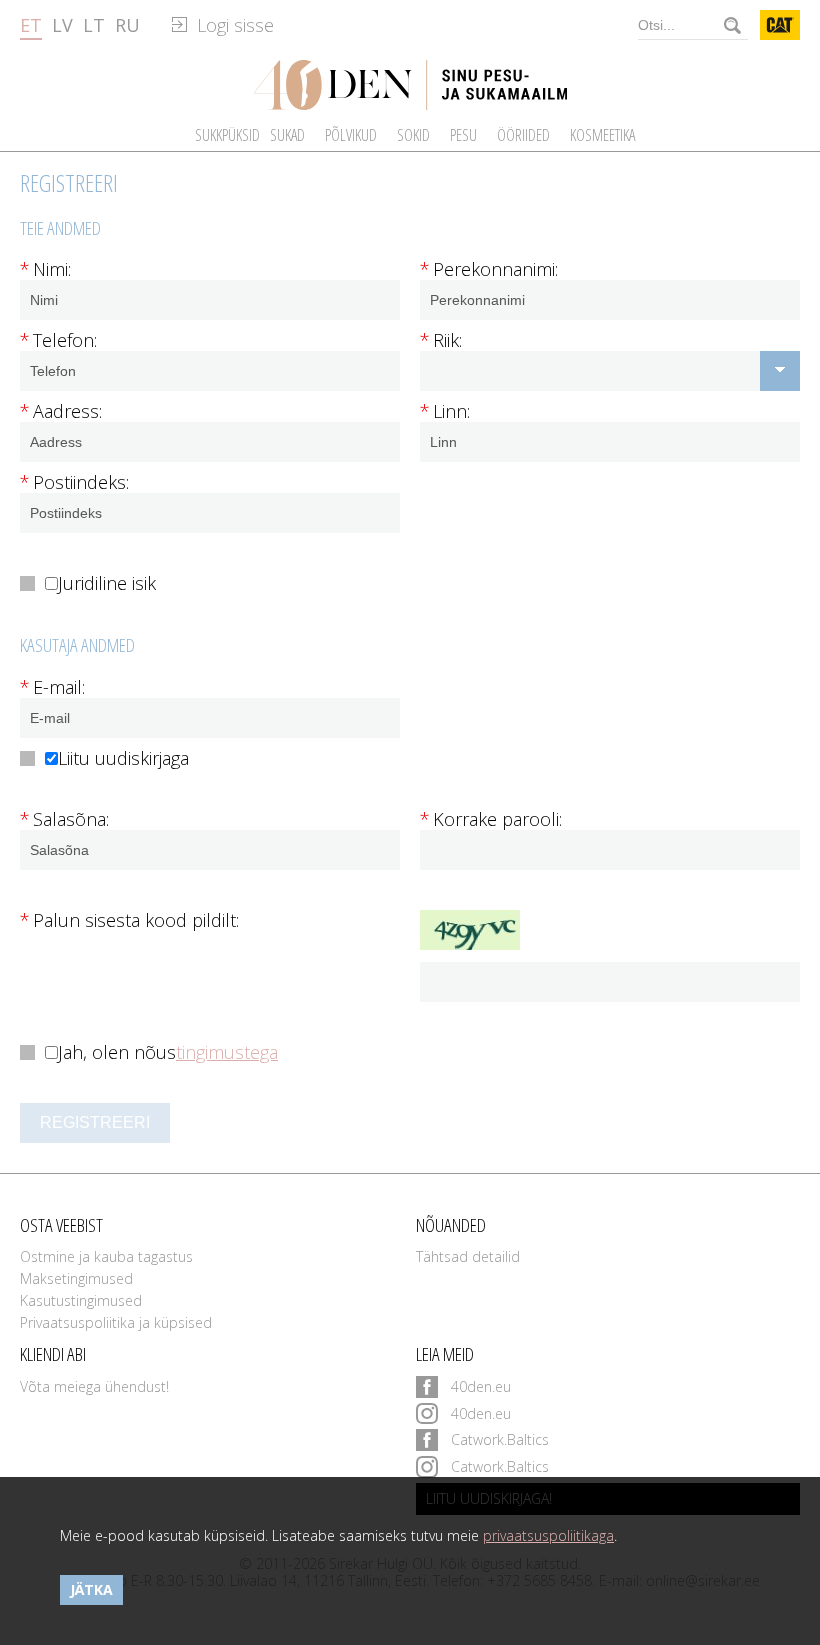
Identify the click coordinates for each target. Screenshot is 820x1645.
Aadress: (61, 411)
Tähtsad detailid (468, 1256)
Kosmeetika (602, 135)
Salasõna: (64, 819)
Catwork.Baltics (500, 1439)
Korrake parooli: (491, 819)
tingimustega (227, 1052)
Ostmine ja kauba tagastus (106, 1256)
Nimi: (45, 269)
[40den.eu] (410, 85)
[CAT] (780, 25)
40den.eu (481, 1386)
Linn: (445, 411)
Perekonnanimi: (489, 269)
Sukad (287, 135)
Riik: (441, 340)
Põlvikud (351, 135)
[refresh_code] (610, 930)
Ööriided (523, 135)
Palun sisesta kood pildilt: (129, 920)
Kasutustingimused (81, 1300)
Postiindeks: (74, 482)
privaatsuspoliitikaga (548, 1535)
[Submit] (733, 25)
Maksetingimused (76, 1278)
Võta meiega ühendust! (94, 1386)
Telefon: (58, 340)
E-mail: (52, 687)
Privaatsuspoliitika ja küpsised (116, 1322)
